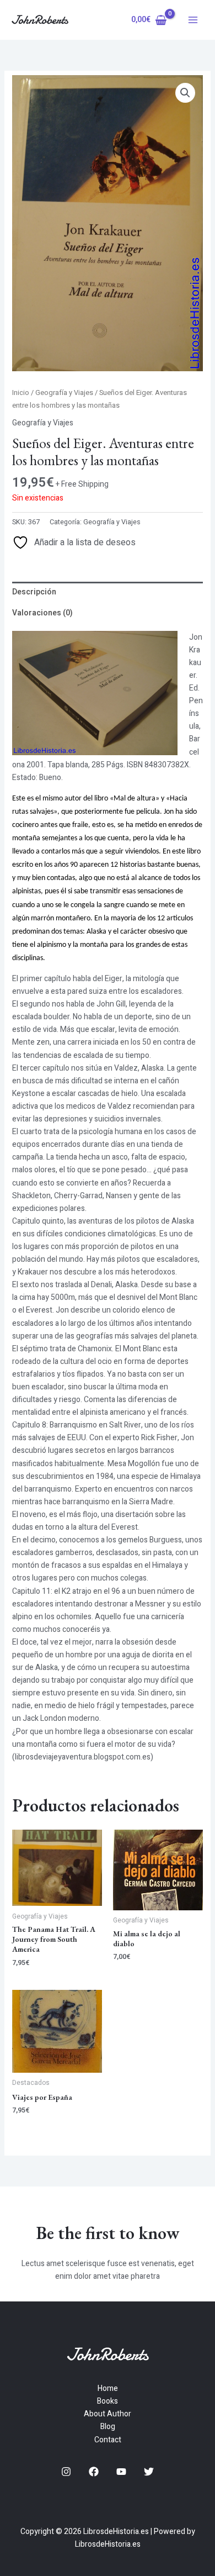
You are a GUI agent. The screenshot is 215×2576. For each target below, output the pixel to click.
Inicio (21, 393)
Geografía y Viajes (64, 393)
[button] (185, 93)
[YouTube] (121, 2472)
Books (108, 2401)
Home (108, 2388)
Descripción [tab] (34, 592)
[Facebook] (94, 2472)
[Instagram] (66, 2472)
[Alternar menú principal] (193, 20)
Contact (108, 2440)
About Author (108, 2414)
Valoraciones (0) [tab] (42, 613)
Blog (108, 2427)
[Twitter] (149, 2472)
